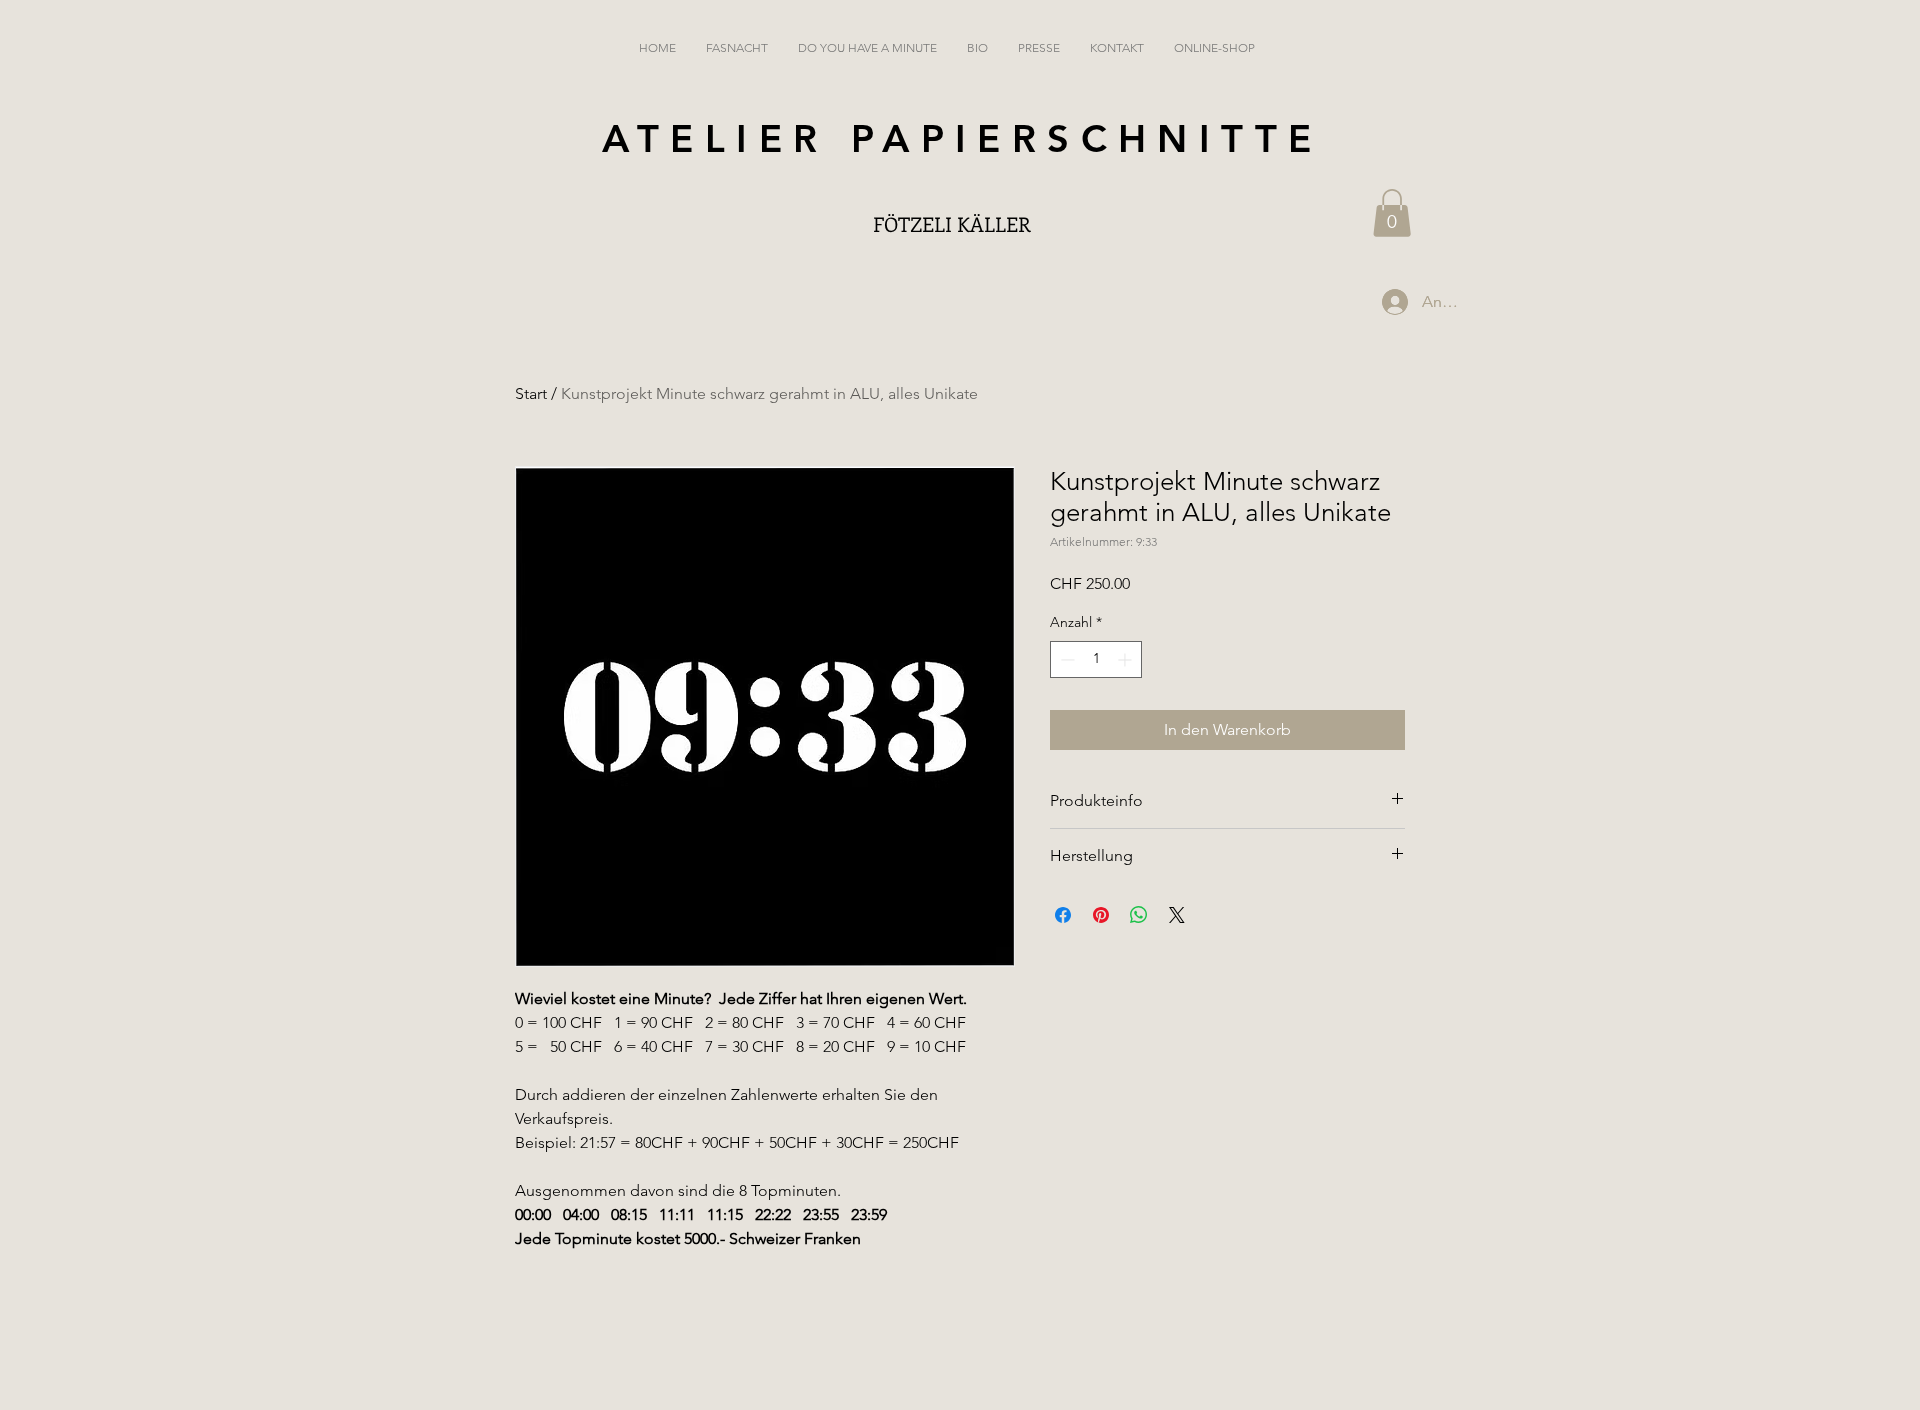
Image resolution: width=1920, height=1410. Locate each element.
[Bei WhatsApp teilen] (1139, 915)
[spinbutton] (1096, 659)
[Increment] (1126, 659)
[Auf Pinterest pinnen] (1101, 915)
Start (531, 393)
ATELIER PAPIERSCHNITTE (962, 138)
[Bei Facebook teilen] (1063, 915)
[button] (1392, 213)
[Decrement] (1065, 659)
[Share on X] (1177, 915)
